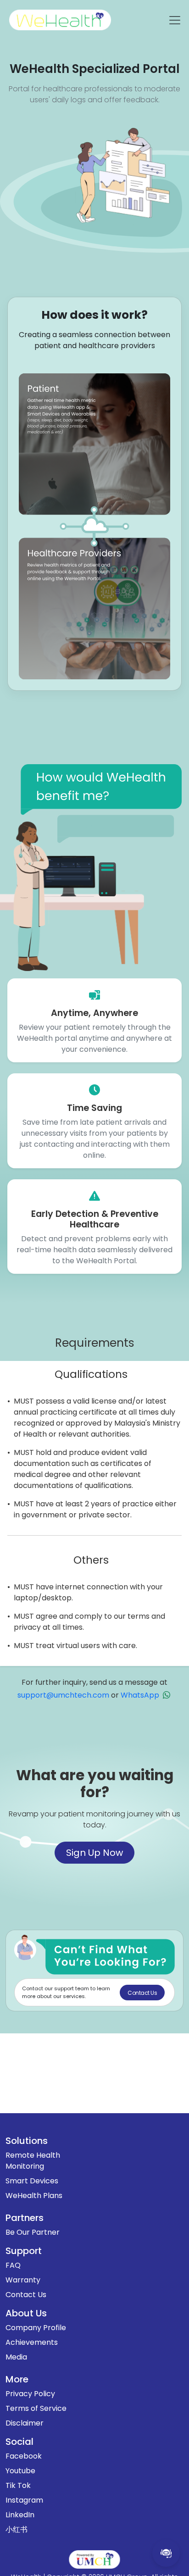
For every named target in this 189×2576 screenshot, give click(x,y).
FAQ (13, 2265)
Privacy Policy (30, 2394)
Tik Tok (18, 2485)
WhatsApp (140, 1695)
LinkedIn (20, 2515)
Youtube (20, 2471)
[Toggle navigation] (175, 20)
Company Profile (36, 2328)
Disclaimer (25, 2423)
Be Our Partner (33, 2232)
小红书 (17, 2529)
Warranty (23, 2280)
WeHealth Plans (34, 2196)
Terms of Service (36, 2408)
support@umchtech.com (63, 1695)
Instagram (24, 2500)
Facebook (24, 2456)
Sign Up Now (94, 1853)
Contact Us (26, 2295)
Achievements (32, 2342)
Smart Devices (32, 2181)
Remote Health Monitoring (33, 2161)
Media (16, 2357)
